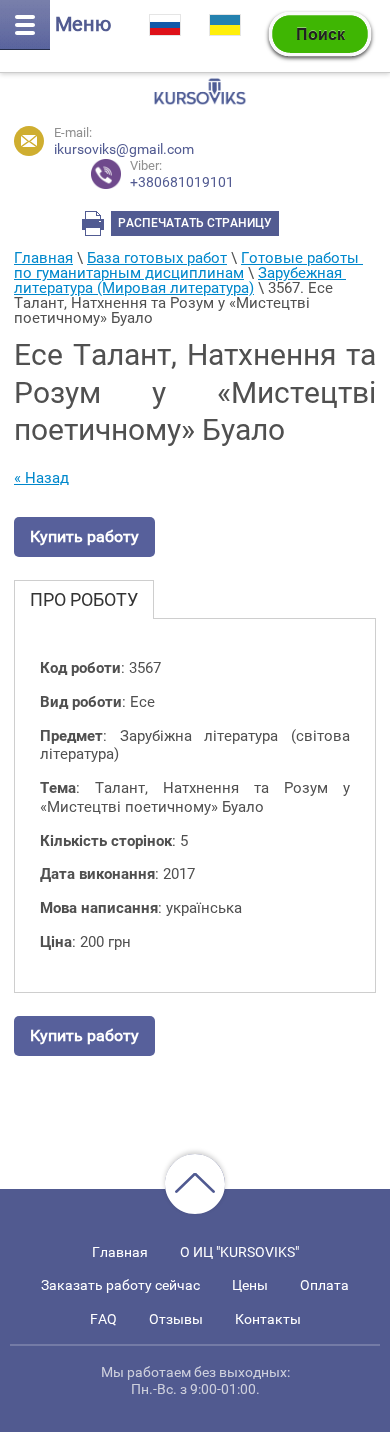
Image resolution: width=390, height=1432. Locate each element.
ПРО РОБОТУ (84, 599)
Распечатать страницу (195, 223)
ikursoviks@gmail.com (124, 149)
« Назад (41, 478)
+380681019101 (182, 174)
